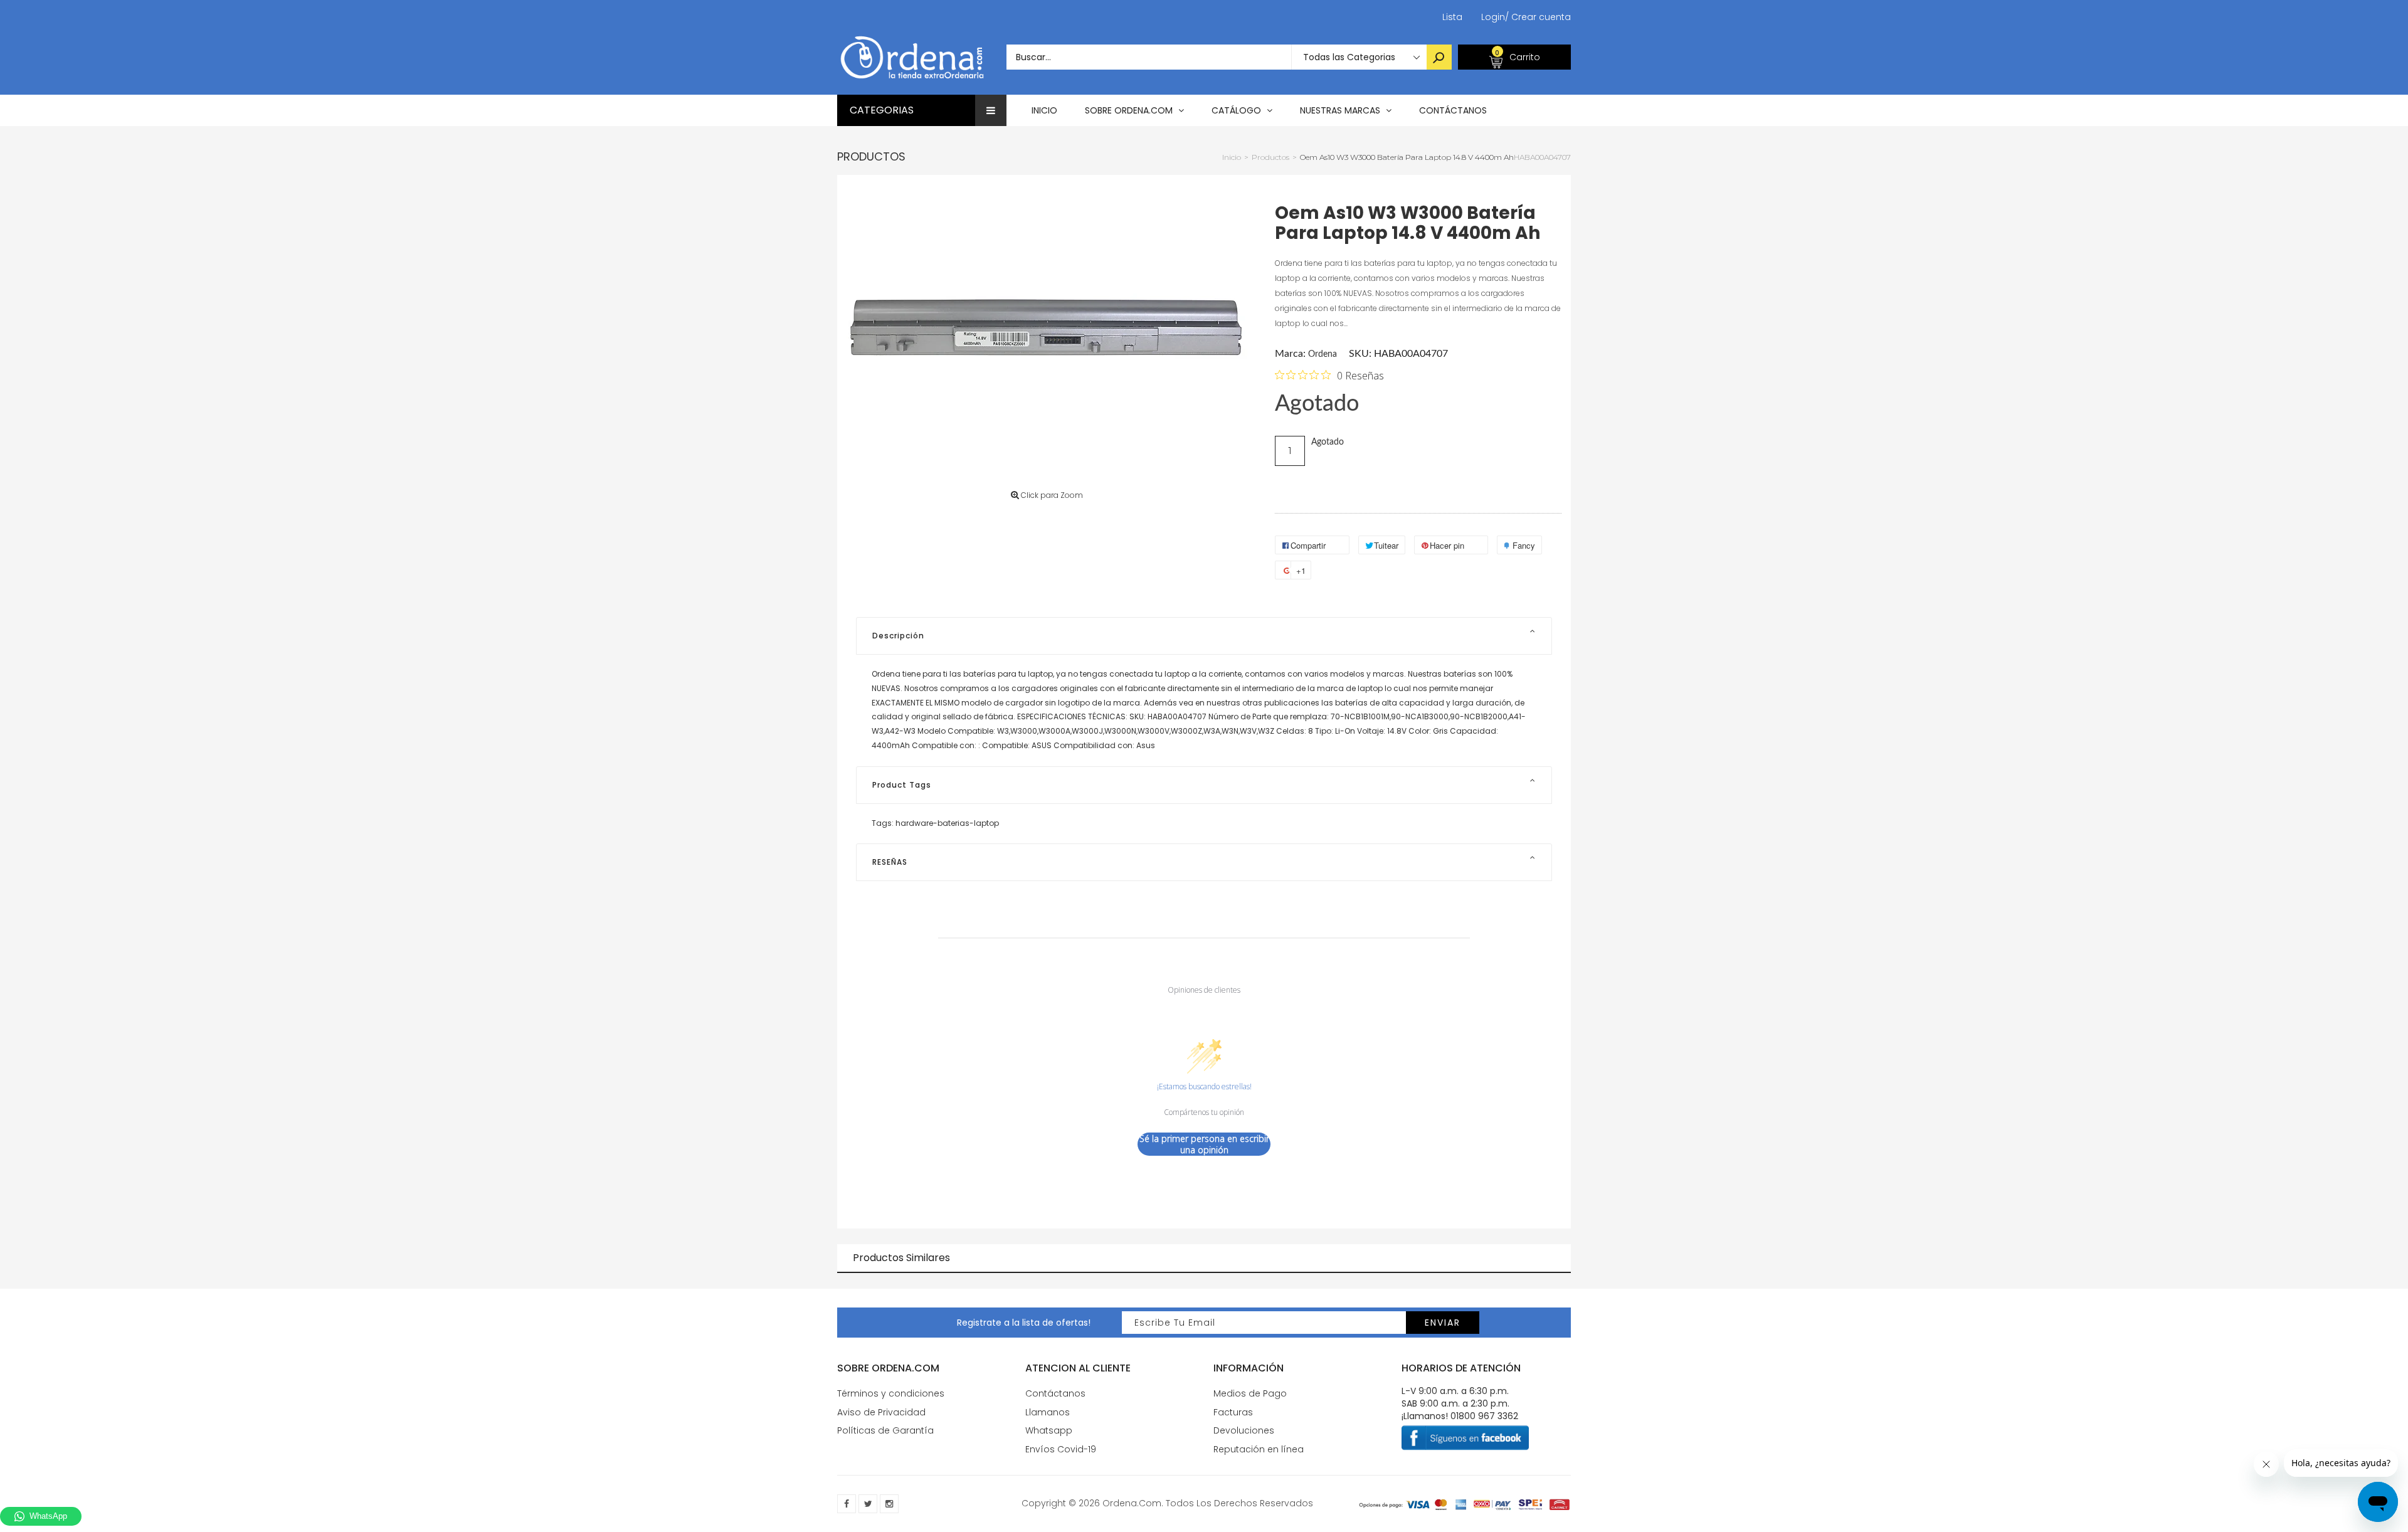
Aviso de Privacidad (881, 1412)
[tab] (1204, 636)
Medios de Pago (1250, 1393)
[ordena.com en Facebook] (847, 1504)
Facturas (1233, 1412)
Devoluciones (1244, 1430)
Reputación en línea (1259, 1449)
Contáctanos (1055, 1393)
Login (1493, 17)
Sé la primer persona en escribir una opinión (1204, 1144)
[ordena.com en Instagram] (889, 1504)
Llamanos (1048, 1412)
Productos (871, 156)
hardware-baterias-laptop (947, 823)
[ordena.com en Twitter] (868, 1504)
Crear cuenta (1538, 17)
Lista (1452, 17)
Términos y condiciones (891, 1393)
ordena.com (1132, 1503)
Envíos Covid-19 (1061, 1449)
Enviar (1443, 1323)
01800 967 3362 (1484, 1416)
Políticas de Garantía (885, 1430)
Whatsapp (1049, 1430)
